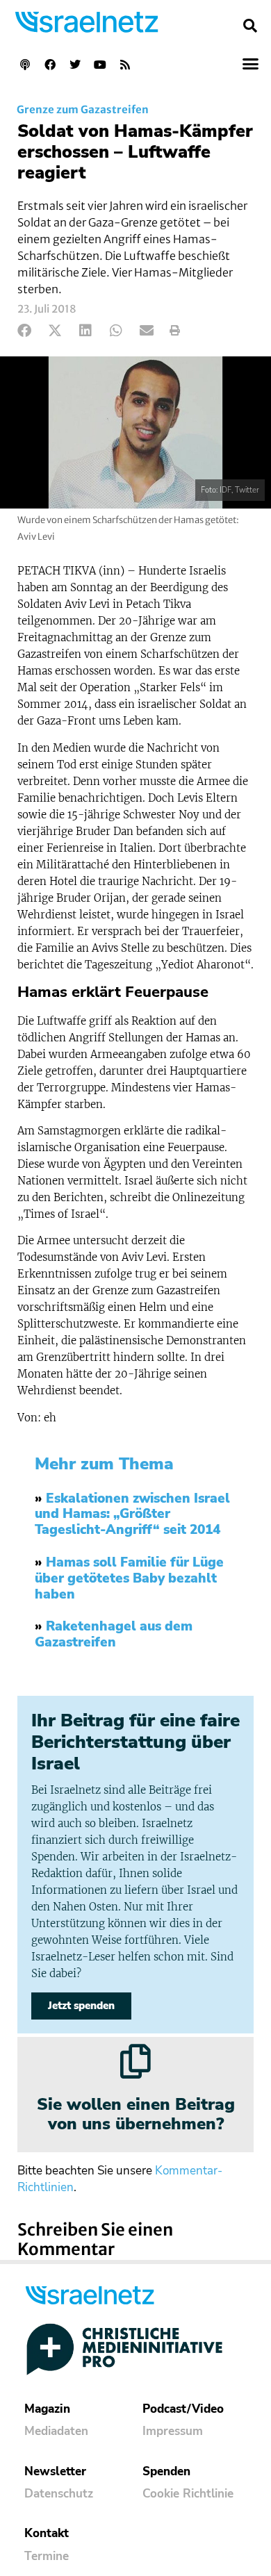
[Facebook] (50, 65)
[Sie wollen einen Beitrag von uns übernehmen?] (135, 2061)
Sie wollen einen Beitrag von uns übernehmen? (136, 2114)
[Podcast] (25, 65)
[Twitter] (75, 65)
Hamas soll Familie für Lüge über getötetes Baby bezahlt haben (129, 1578)
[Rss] (125, 65)
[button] (250, 26)
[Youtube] (100, 65)
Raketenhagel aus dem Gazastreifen (114, 1634)
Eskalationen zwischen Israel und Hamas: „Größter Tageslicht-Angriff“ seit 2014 (132, 1514)
